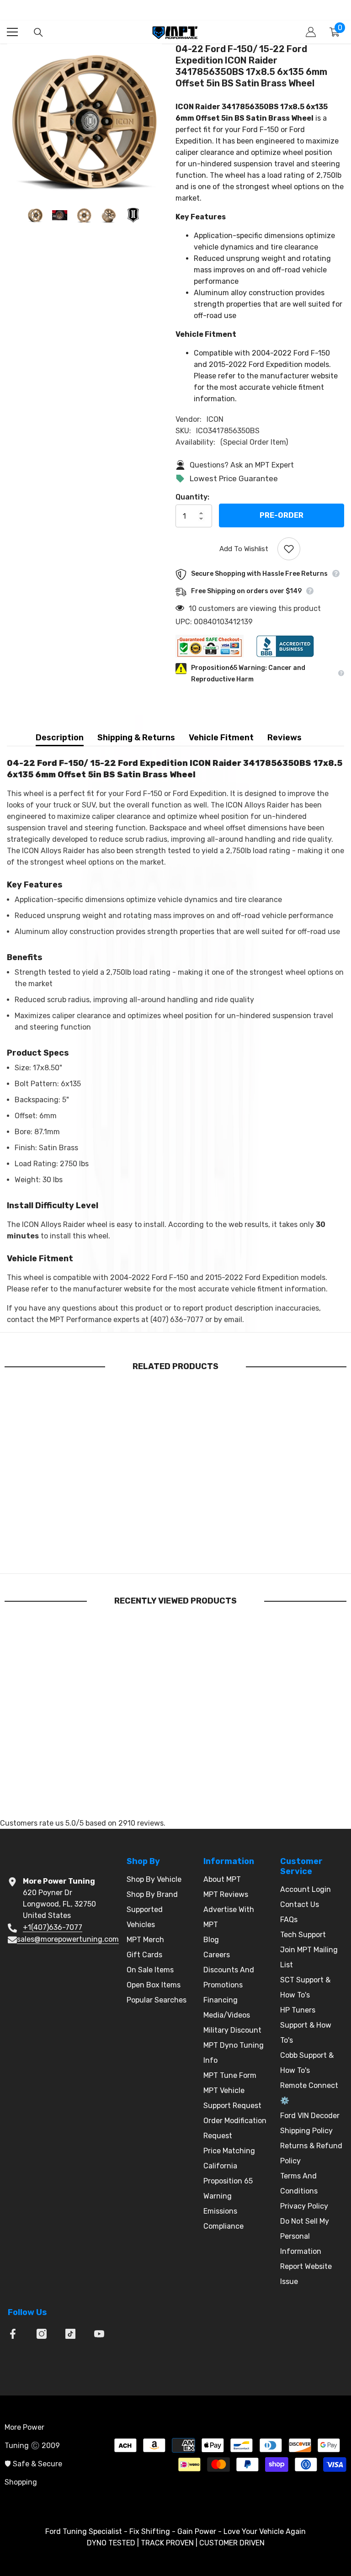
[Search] (38, 32)
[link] (59, 1545)
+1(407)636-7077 (53, 1927)
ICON (215, 419)
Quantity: (192, 497)
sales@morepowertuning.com (68, 1939)
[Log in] (311, 32)
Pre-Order (282, 516)
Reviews (285, 738)
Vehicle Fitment (221, 738)
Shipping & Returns (136, 738)
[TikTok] (70, 2334)
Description (60, 738)
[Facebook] (13, 2334)
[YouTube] (99, 2334)
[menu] (12, 32)
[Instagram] (42, 2334)
